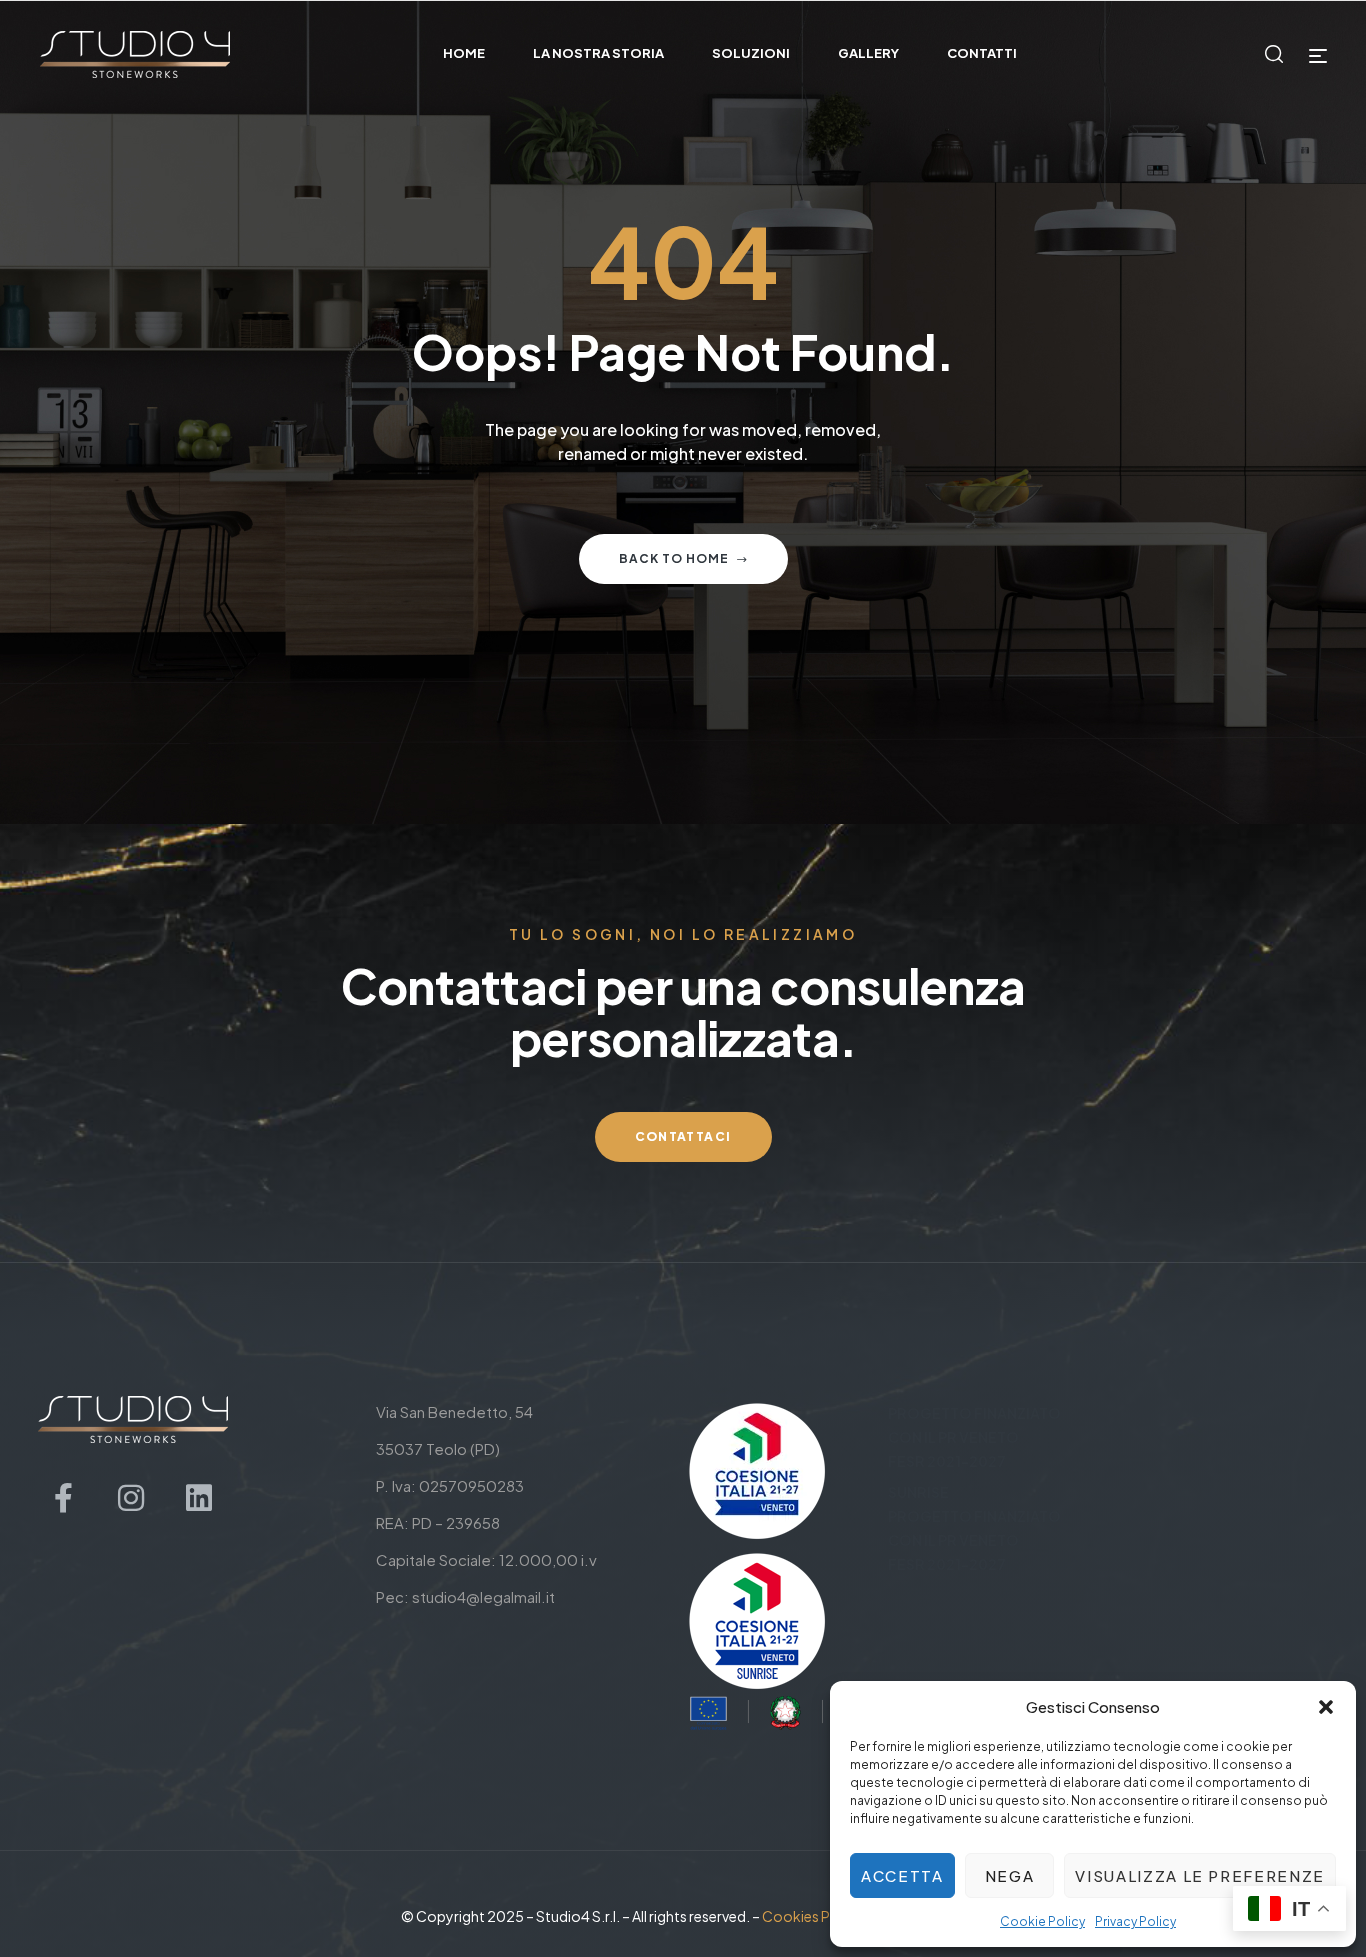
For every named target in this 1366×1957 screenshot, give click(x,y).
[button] (1326, 1707)
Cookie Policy (1042, 1921)
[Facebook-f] (63, 1498)
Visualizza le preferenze (1200, 1875)
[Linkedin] (199, 1498)
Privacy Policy (1135, 1921)
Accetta (902, 1875)
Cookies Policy (812, 1916)
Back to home (674, 558)
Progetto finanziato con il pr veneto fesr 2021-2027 (974, 1437)
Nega (1010, 1875)
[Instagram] (131, 1498)
